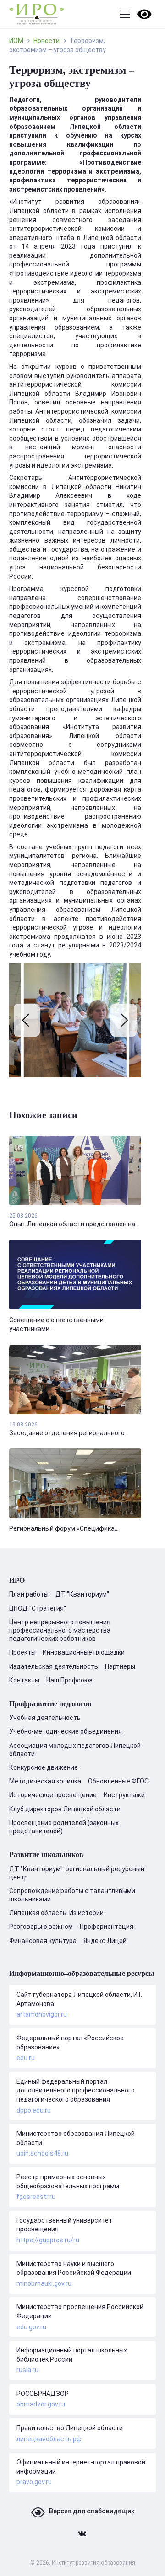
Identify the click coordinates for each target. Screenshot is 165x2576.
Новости (47, 41)
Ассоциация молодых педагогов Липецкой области (75, 1750)
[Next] (124, 1020)
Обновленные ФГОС (118, 1781)
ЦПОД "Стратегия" (38, 1608)
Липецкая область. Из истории (56, 1913)
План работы (29, 1594)
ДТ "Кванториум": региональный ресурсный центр (77, 1873)
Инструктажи (124, 1795)
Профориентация (107, 1927)
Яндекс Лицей (105, 1941)
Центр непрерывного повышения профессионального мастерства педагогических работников (60, 1630)
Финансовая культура (43, 1941)
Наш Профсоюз (69, 1680)
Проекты (22, 1652)
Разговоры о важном (41, 1927)
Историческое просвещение (53, 1795)
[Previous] (27, 1020)
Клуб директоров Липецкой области (65, 1809)
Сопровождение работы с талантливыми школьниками (72, 1895)
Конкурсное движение (44, 1767)
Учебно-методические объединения (66, 1731)
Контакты (24, 1680)
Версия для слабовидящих (92, 2511)
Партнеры (120, 1666)
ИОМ (16, 41)
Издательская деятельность (54, 1666)
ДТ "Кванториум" (82, 1594)
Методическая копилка (45, 1781)
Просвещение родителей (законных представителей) (64, 1827)
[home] (37, 14)
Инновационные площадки (84, 1652)
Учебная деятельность (45, 1718)
